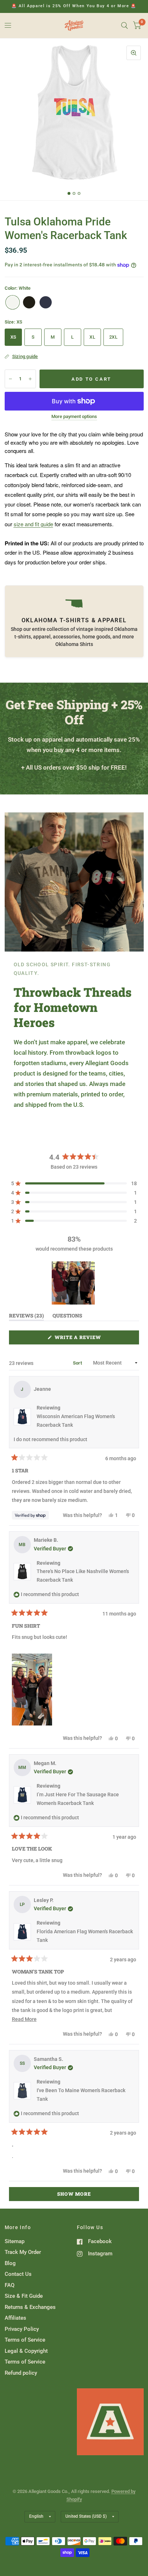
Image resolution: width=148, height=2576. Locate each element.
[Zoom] (134, 53)
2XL (113, 337)
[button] (74, 1183)
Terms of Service (25, 2340)
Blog (10, 2263)
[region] (74, 1283)
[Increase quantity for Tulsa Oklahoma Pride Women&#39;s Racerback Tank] (30, 379)
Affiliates (15, 2318)
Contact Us (18, 2274)
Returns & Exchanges (30, 2307)
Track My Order (23, 2252)
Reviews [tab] (26, 1317)
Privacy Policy (22, 2329)
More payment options (74, 417)
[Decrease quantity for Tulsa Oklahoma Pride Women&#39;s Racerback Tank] (10, 379)
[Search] (124, 26)
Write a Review (80, 1339)
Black (29, 302)
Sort (78, 1363)
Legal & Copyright (26, 2351)
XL (92, 337)
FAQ (10, 2285)
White (13, 302)
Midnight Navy (46, 302)
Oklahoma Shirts (74, 644)
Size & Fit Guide (24, 2296)
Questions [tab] (67, 1317)
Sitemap (15, 2241)
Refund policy (21, 2373)
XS (13, 337)
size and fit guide (33, 524)
